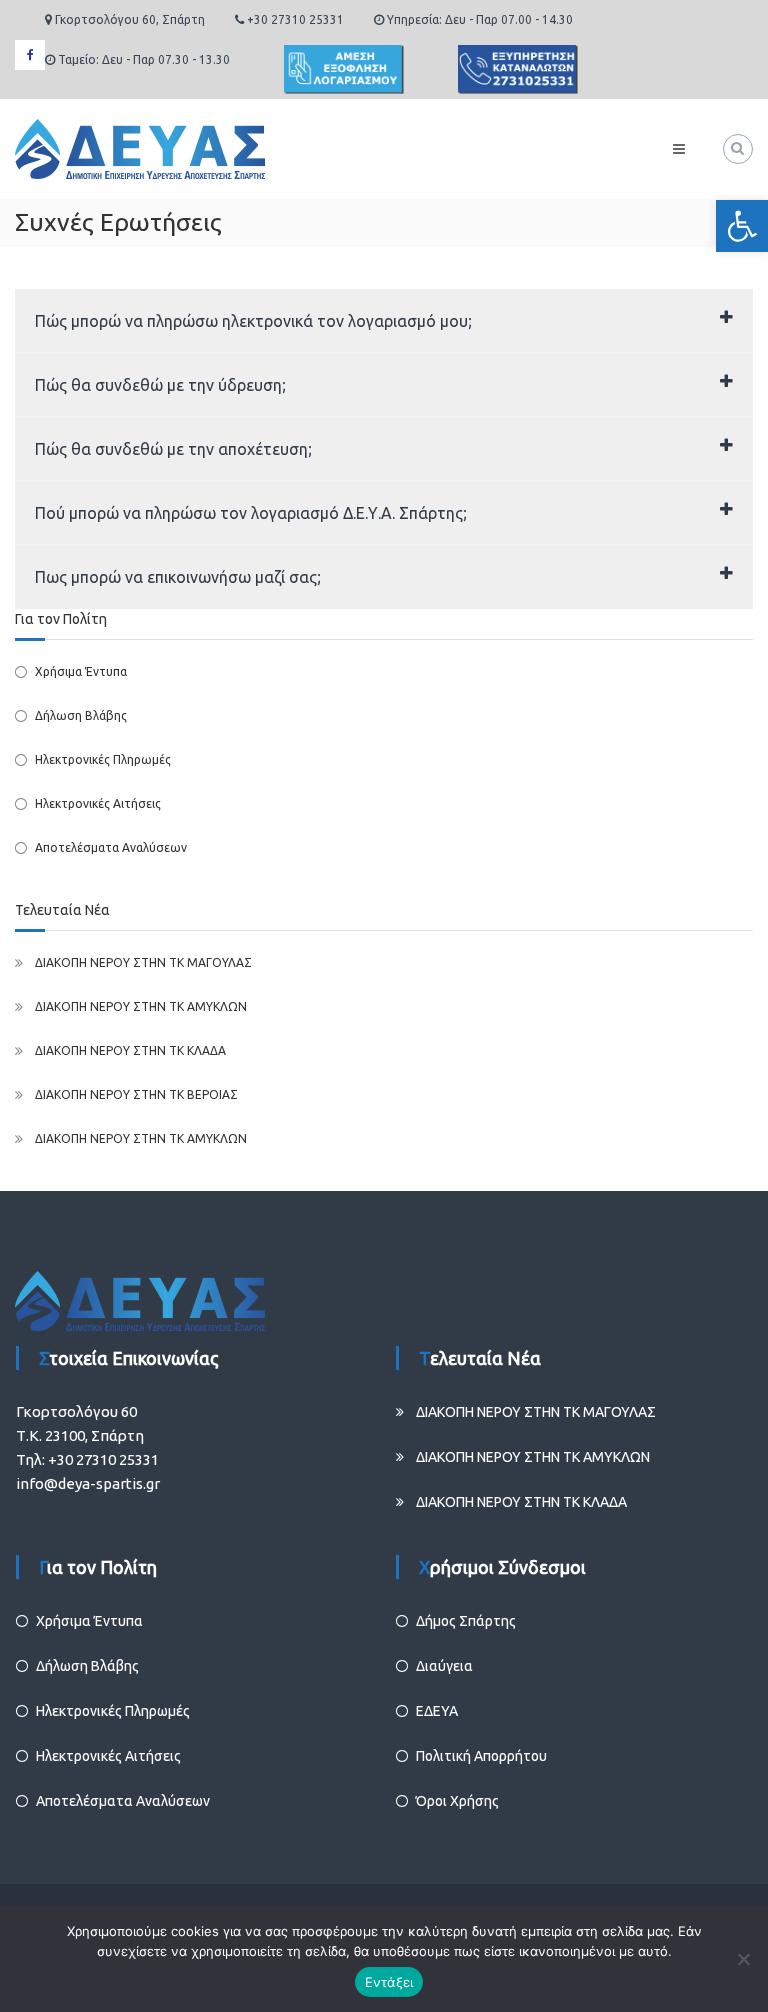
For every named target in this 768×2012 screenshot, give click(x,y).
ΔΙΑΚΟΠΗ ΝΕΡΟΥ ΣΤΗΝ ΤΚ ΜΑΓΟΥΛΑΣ (143, 962)
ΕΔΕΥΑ (437, 1711)
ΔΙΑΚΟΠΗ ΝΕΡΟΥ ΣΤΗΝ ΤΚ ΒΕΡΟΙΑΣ (136, 1094)
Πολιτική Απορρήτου (481, 1756)
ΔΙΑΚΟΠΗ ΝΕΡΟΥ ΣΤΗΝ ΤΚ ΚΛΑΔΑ (130, 1050)
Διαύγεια (444, 1666)
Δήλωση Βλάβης (81, 715)
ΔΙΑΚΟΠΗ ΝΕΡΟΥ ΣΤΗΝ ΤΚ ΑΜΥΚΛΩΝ (141, 1006)
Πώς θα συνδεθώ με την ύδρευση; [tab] (160, 385)
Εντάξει (389, 1982)
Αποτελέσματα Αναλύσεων (111, 847)
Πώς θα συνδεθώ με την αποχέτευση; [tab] (173, 449)
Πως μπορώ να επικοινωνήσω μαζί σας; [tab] (178, 577)
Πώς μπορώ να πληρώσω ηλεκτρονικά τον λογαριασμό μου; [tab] (253, 321)
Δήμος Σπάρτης (466, 1621)
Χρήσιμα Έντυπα (81, 671)
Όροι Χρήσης (457, 1801)
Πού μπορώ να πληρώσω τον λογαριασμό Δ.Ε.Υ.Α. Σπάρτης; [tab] (251, 513)
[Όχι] (743, 1959)
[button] (742, 226)
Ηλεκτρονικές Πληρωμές (103, 759)
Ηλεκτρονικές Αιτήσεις (98, 803)
